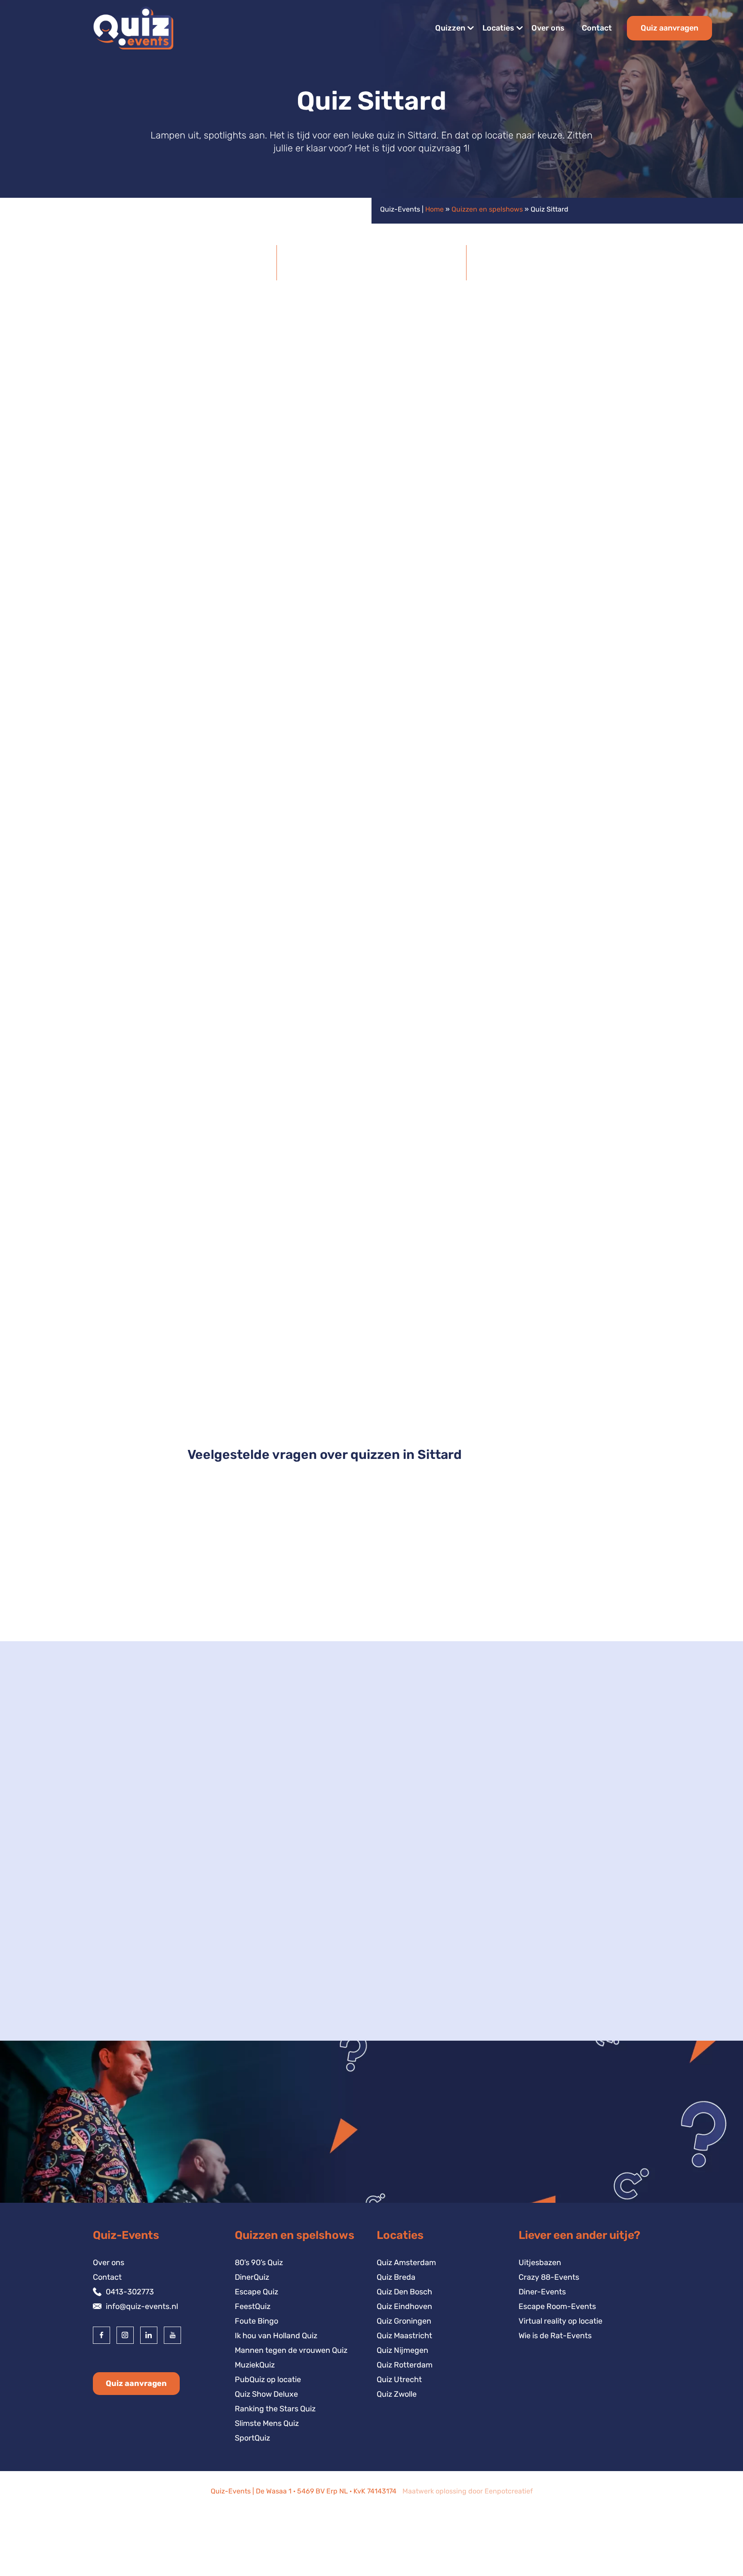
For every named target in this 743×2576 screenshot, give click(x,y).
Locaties (498, 28)
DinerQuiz (252, 2277)
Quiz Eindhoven (404, 2306)
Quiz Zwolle (397, 2394)
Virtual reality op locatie (560, 2321)
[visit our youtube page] (172, 2335)
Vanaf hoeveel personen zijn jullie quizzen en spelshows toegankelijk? (342, 1641)
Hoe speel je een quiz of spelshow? (267, 1571)
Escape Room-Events (557, 2306)
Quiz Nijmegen (402, 2350)
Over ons (548, 28)
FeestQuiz (253, 2306)
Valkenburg (127, 1956)
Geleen (119, 1912)
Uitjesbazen (540, 2263)
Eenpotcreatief (509, 2491)
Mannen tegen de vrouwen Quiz (291, 2350)
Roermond (125, 1970)
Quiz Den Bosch (404, 2292)
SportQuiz (252, 2438)
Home (434, 209)
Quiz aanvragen (669, 28)
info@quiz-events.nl (142, 2306)
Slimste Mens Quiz (267, 2423)
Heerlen (121, 1941)
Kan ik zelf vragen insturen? (253, 1606)
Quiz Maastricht (404, 2336)
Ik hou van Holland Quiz (276, 2336)
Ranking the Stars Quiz (275, 2409)
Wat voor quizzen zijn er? (246, 1536)
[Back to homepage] (132, 28)
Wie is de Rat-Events (555, 2336)
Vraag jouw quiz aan (599, 1144)
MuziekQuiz (255, 2365)
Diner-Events (542, 2292)
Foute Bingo (256, 2321)
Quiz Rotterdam (405, 2365)
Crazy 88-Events (549, 2277)
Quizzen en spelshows (487, 209)
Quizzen (450, 28)
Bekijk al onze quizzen (596, 727)
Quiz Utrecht (399, 2379)
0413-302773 (130, 2292)
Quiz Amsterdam (406, 2263)
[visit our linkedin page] (149, 2335)
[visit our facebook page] (101, 2335)
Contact (597, 28)
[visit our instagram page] (125, 2335)
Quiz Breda (396, 2277)
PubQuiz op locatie (268, 2379)
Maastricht (126, 1926)
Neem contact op (138, 2033)
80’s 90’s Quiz (259, 2263)
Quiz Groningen (404, 2321)
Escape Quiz (256, 2292)
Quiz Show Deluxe (372, 1376)
